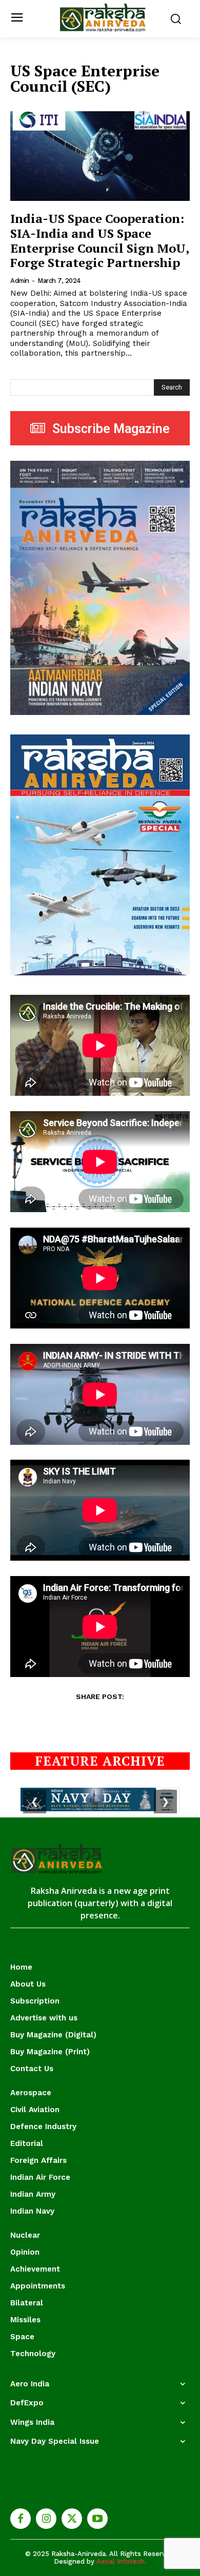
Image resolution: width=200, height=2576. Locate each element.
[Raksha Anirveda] (103, 18)
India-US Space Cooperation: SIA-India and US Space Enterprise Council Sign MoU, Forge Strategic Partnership (100, 240)
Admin (20, 281)
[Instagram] (46, 2519)
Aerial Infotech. (121, 2561)
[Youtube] (97, 2519)
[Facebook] (21, 2519)
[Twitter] (72, 2519)
